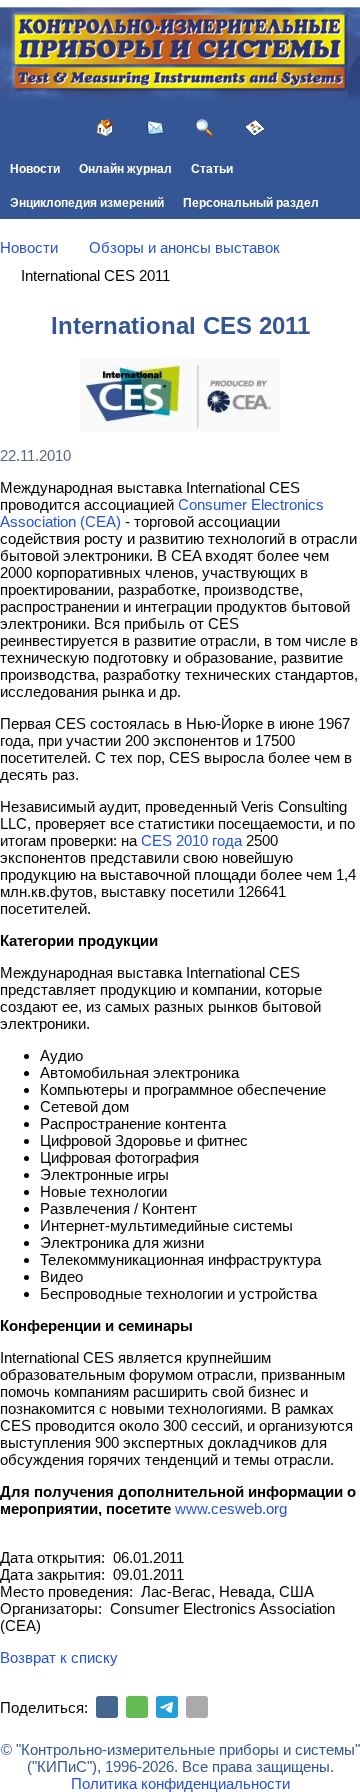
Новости (35, 169)
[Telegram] (167, 1707)
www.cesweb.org (231, 1508)
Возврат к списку (59, 1657)
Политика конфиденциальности (180, 1783)
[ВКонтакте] (107, 1707)
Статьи (212, 169)
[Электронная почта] (197, 1707)
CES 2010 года (191, 840)
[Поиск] (205, 128)
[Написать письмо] (155, 128)
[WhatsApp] (137, 1707)
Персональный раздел (251, 203)
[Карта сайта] (255, 128)
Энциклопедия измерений (87, 203)
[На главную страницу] (105, 128)
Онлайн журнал (125, 169)
